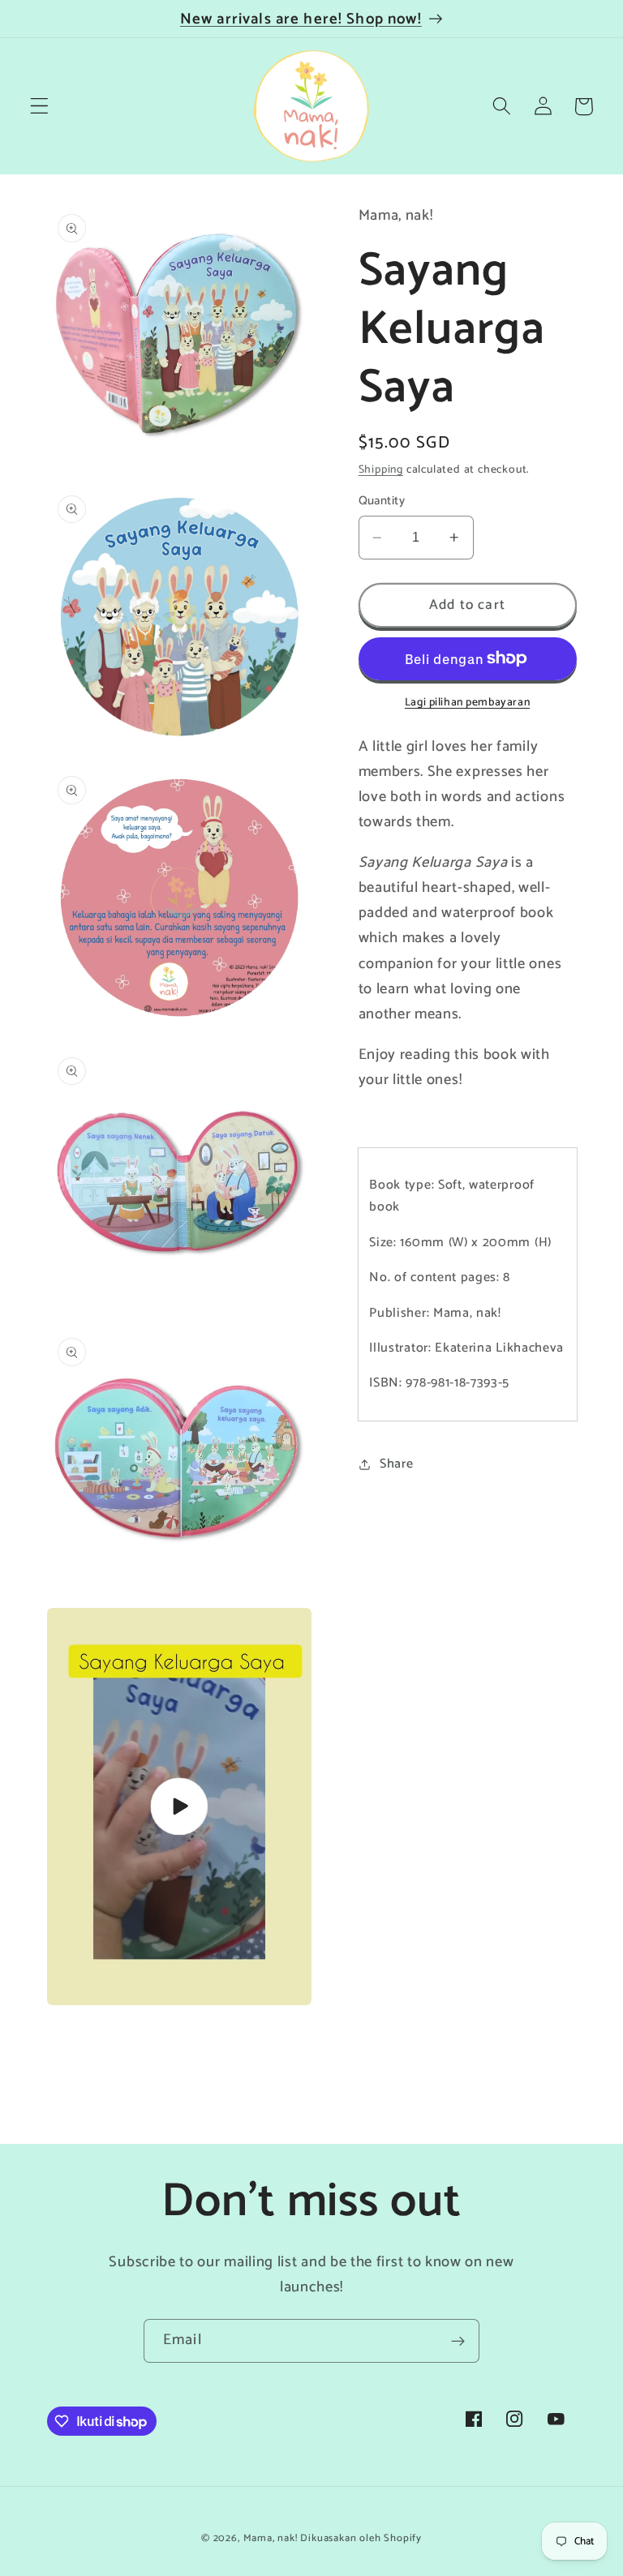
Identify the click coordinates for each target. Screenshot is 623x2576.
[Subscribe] (458, 2341)
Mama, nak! (271, 2538)
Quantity (382, 501)
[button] (39, 107)
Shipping (381, 469)
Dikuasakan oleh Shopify (361, 2538)
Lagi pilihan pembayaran (467, 703)
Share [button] (396, 1464)
